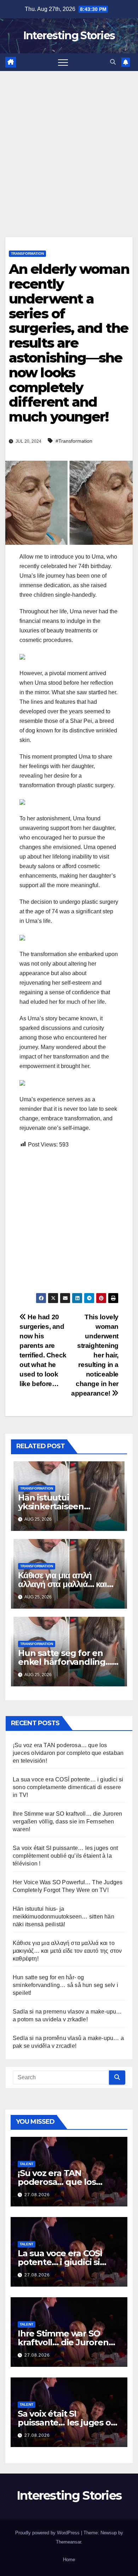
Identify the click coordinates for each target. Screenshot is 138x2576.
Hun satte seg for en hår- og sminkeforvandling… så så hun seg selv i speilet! (65, 1985)
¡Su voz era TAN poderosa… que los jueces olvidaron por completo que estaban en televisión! (68, 1753)
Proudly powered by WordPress (48, 2533)
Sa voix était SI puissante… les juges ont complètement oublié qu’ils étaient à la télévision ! (65, 1856)
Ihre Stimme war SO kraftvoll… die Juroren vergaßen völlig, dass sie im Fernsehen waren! (67, 1822)
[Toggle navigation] (63, 62)
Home (69, 2560)
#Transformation (74, 441)
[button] (113, 62)
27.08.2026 (37, 2195)
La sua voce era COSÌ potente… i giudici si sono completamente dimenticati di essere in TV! (68, 1787)
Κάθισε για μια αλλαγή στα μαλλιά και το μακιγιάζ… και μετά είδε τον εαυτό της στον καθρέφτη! (67, 1951)
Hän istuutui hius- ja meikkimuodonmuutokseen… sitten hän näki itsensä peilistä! (64, 1917)
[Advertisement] (69, 143)
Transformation (27, 254)
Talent (27, 2164)
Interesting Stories (69, 36)
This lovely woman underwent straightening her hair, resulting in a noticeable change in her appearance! (95, 1355)
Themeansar (68, 2542)
